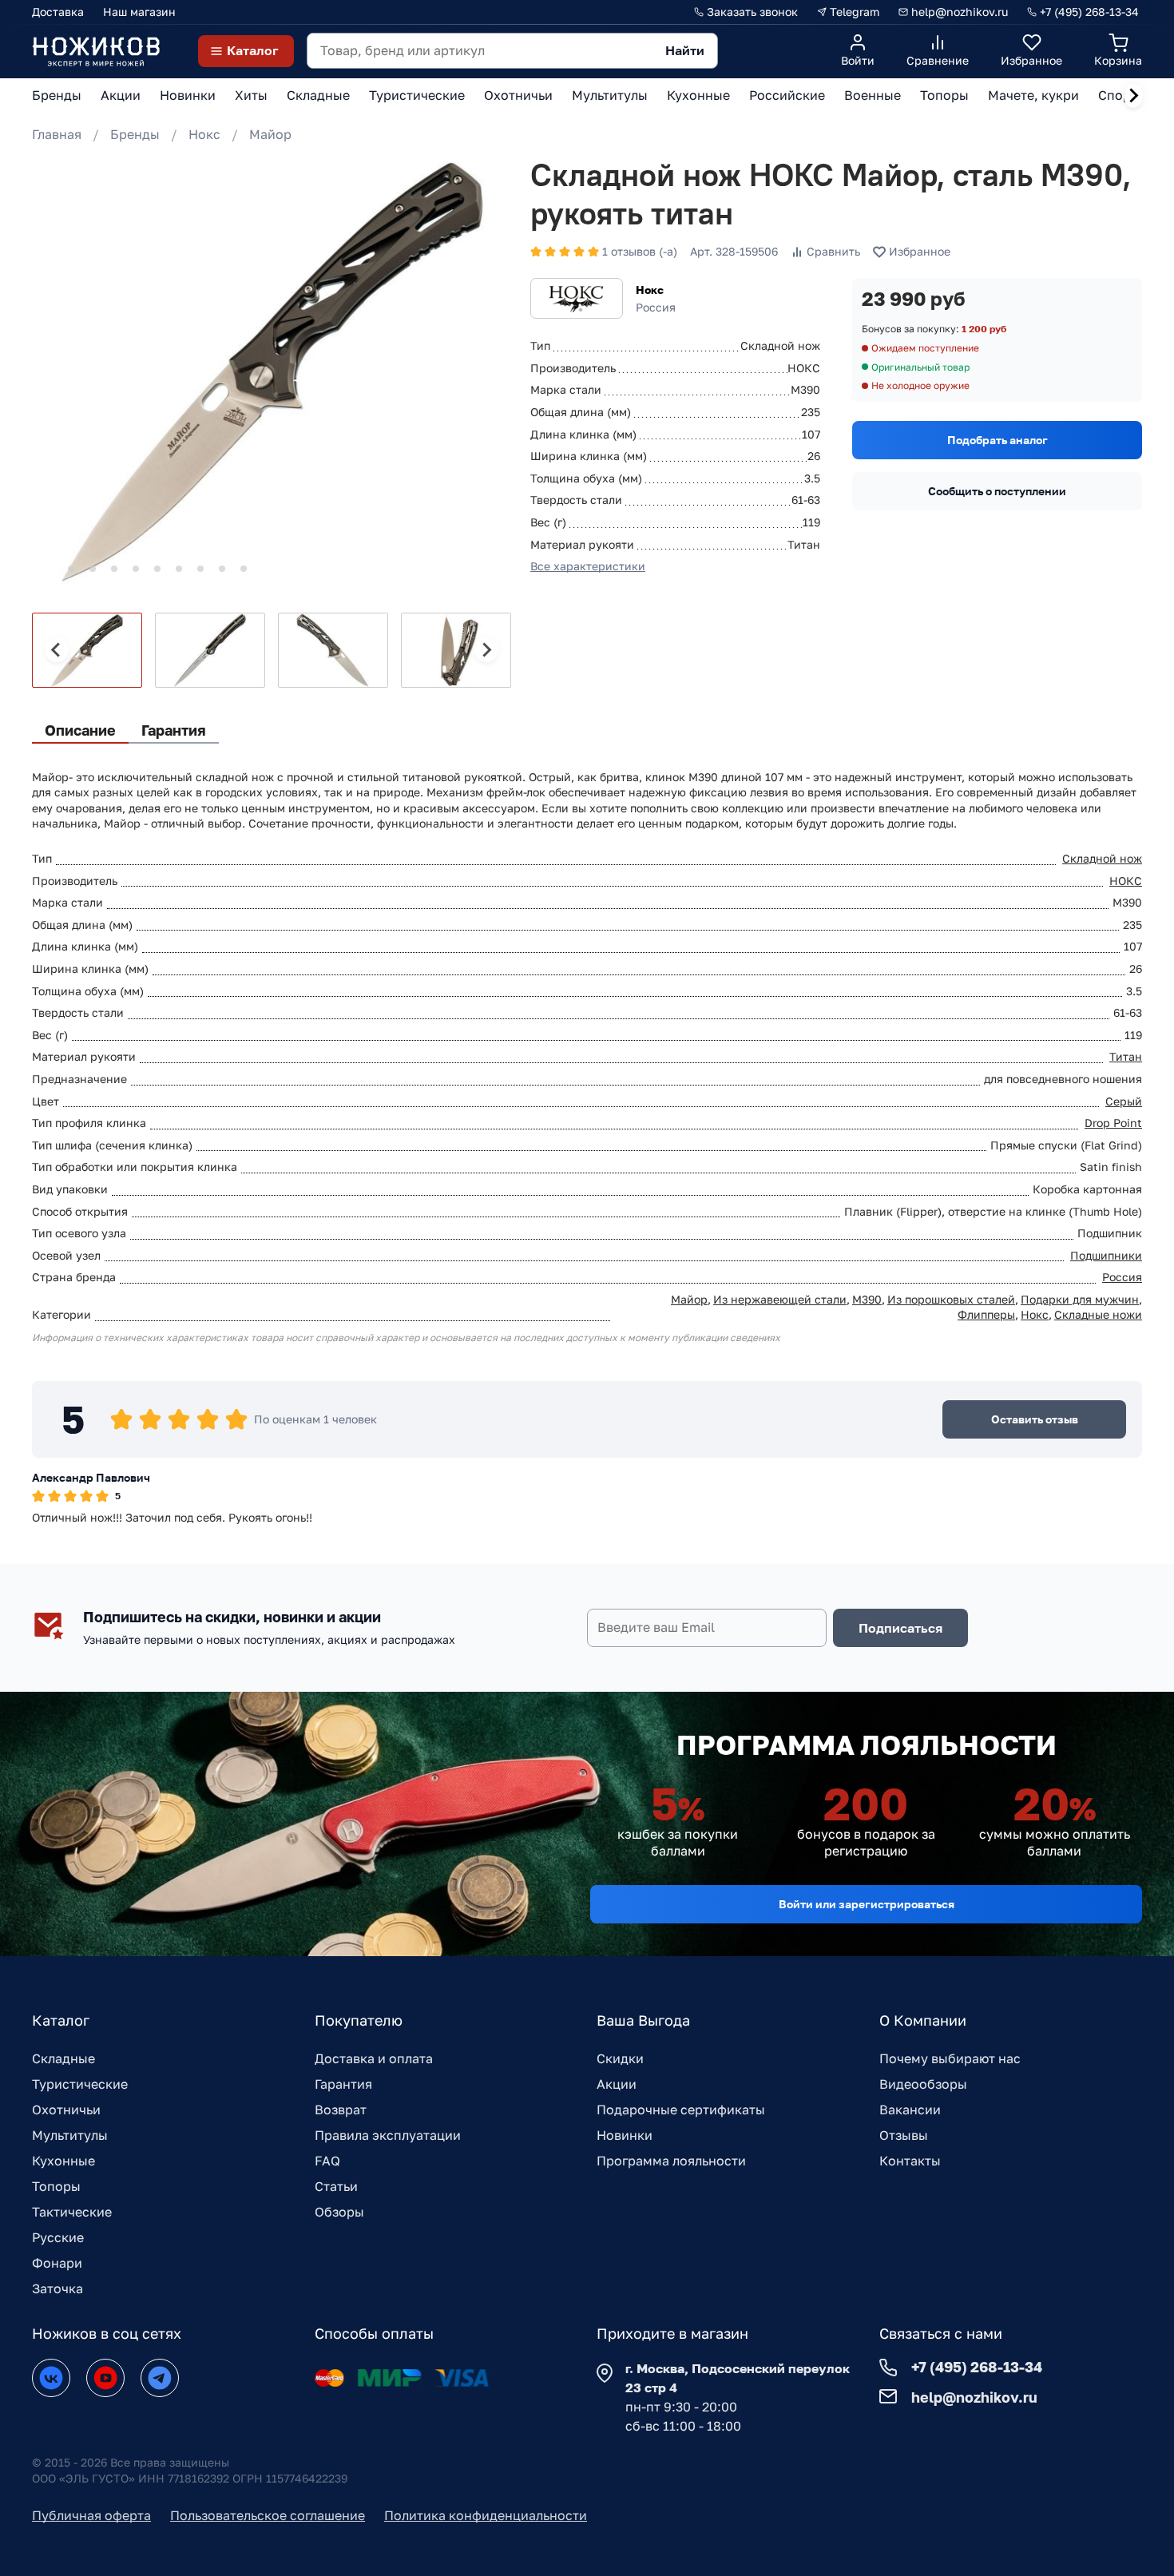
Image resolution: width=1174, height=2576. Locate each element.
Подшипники (1106, 1255)
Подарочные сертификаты (681, 2110)
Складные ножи (1098, 1314)
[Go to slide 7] (179, 569)
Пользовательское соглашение (268, 2515)
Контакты (910, 2161)
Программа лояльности (671, 2161)
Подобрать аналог (998, 440)
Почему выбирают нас (950, 2058)
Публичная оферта (91, 2515)
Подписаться (900, 1628)
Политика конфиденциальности (486, 2515)
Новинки (625, 2135)
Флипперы (986, 1314)
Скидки (620, 2058)
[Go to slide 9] (222, 569)
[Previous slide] (57, 650)
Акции (617, 2084)
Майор (270, 134)
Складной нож (1102, 858)
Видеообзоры (923, 2084)
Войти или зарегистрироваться (867, 1904)
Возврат (341, 2110)
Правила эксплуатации (388, 2135)
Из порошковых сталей (951, 1299)
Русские (58, 2237)
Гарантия (343, 2084)
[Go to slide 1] (49, 568)
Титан (1126, 1056)
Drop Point (1113, 1123)
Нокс (204, 134)
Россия (1122, 1277)
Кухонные (63, 2161)
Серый (1124, 1101)
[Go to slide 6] (157, 569)
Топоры (56, 2186)
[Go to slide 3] (93, 569)
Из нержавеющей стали (780, 1299)
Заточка (58, 2288)
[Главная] (96, 51)
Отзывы (904, 2135)
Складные (63, 2058)
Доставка (58, 12)
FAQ (327, 2161)
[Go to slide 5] (136, 569)
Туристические (80, 2084)
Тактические (72, 2212)
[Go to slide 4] (114, 569)
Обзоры (339, 2212)
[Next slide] (1133, 96)
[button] (87, 650)
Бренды (135, 134)
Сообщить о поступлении (997, 491)
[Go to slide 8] (200, 569)
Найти (685, 50)
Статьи (336, 2186)
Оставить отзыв (1035, 1419)
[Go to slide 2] (71, 569)
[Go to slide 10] (244, 569)
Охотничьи (66, 2110)
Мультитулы (70, 2135)
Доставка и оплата (374, 2058)
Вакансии (910, 2110)
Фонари (57, 2263)
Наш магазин (139, 12)
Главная (57, 134)
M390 (867, 1299)
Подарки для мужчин (1080, 1299)
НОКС (1126, 881)
